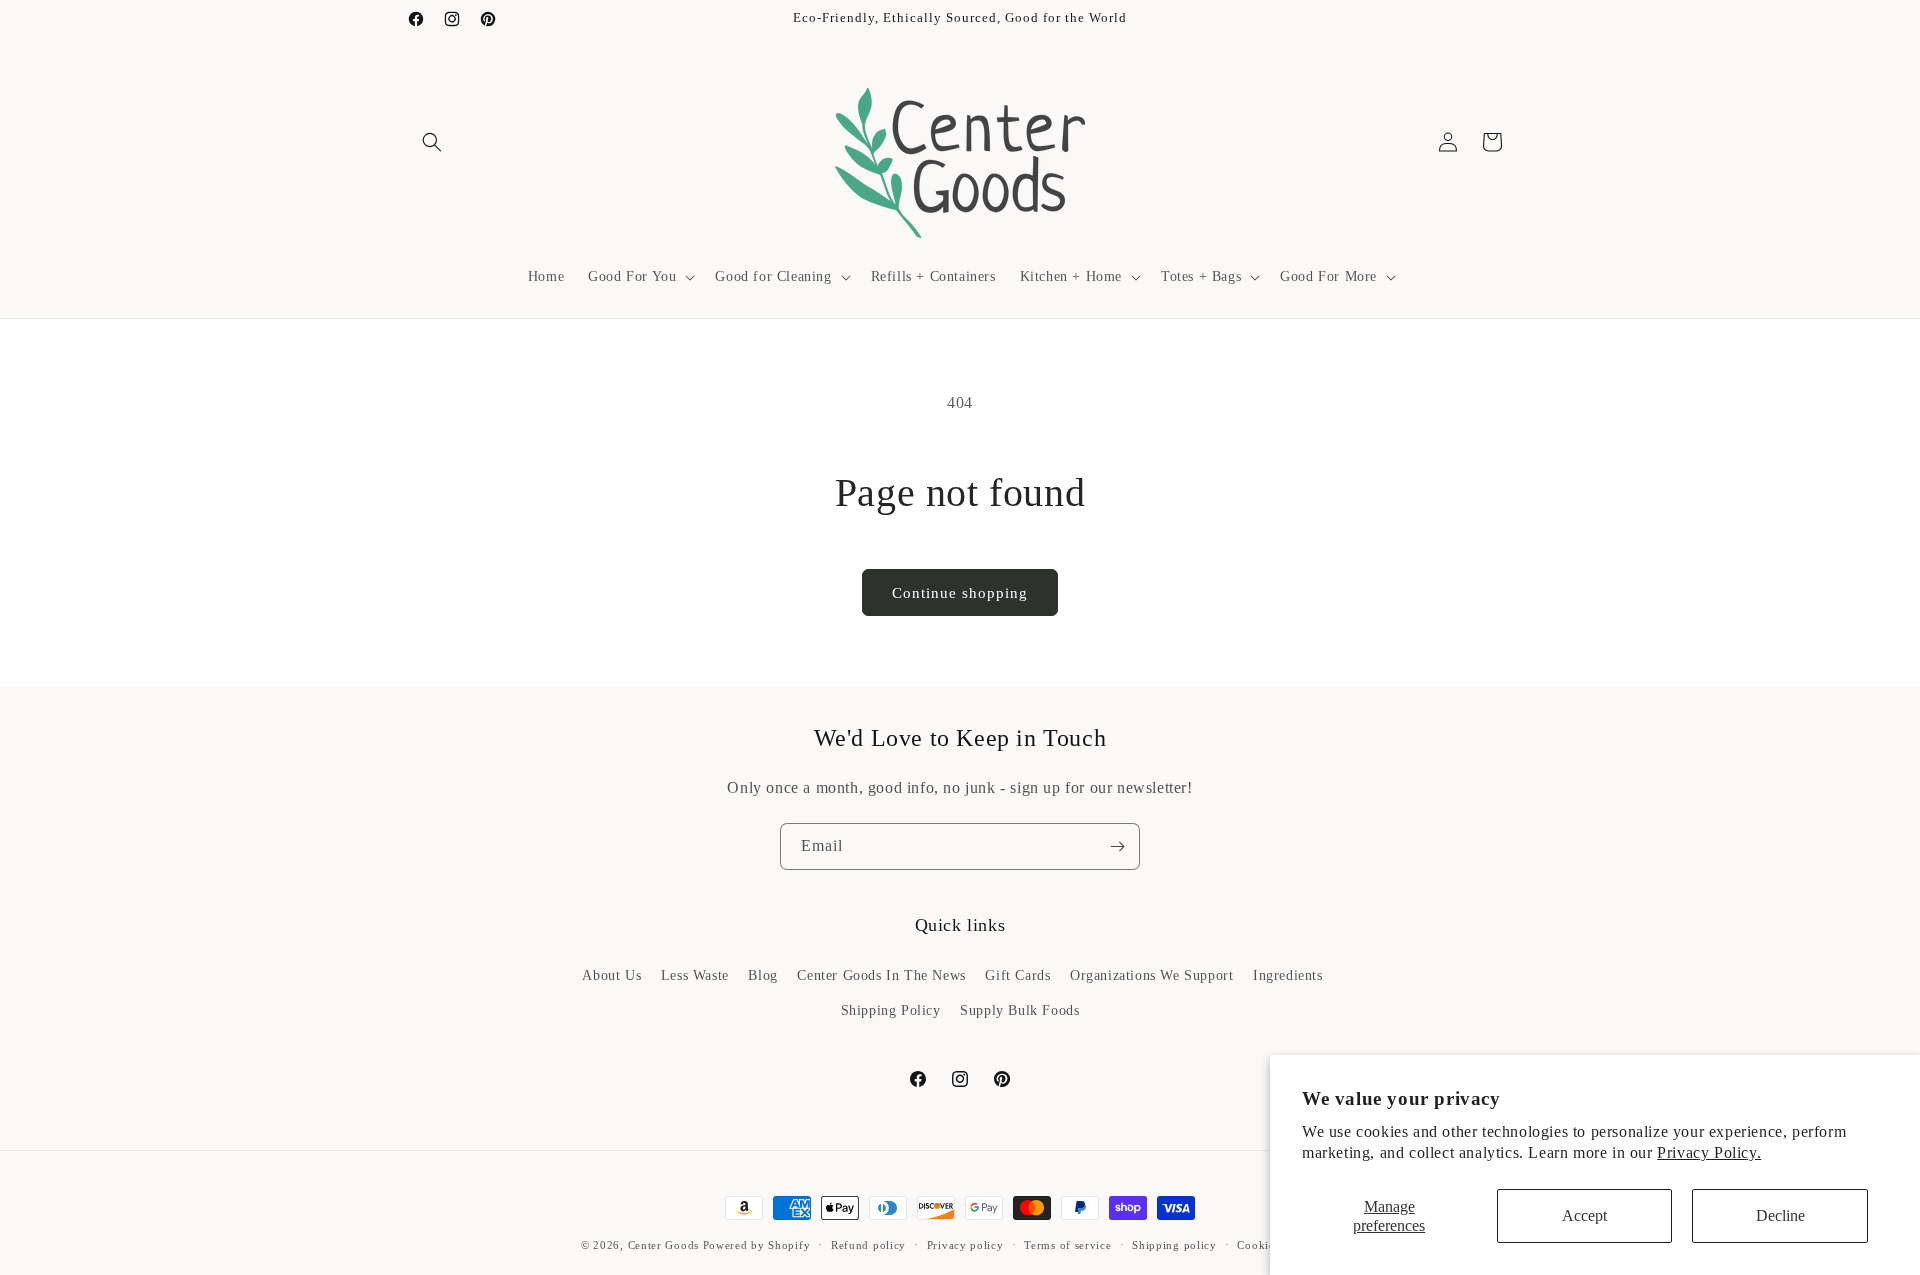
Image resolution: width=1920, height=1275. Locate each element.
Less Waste (695, 974)
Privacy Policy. (1709, 1152)
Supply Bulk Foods (1019, 1009)
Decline (1780, 1215)
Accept (1584, 1215)
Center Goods (663, 1245)
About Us (611, 974)
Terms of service (1067, 1244)
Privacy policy (965, 1244)
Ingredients (1288, 974)
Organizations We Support (1151, 974)
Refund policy (868, 1244)
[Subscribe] (1117, 846)
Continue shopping (960, 593)
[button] (432, 142)
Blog (762, 974)
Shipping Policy (891, 1009)
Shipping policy (1174, 1244)
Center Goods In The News (881, 974)
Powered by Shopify (757, 1245)
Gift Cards (1017, 974)
